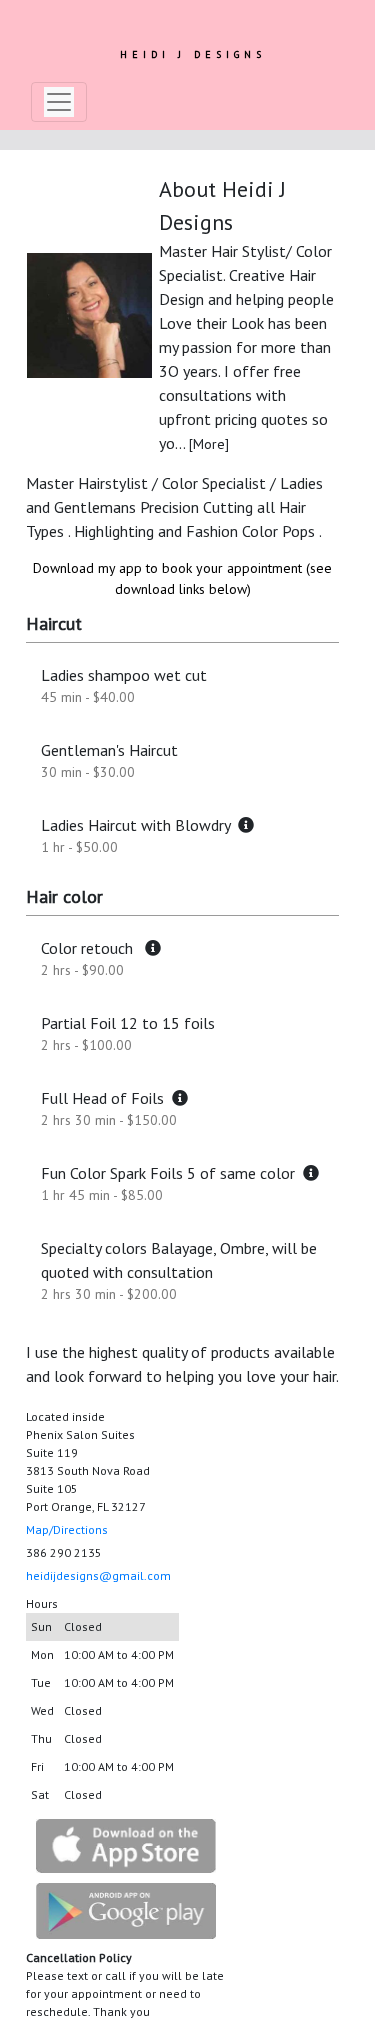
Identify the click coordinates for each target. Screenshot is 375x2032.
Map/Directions (67, 1529)
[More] (209, 444)
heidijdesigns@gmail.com (98, 1575)
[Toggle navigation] (59, 102)
